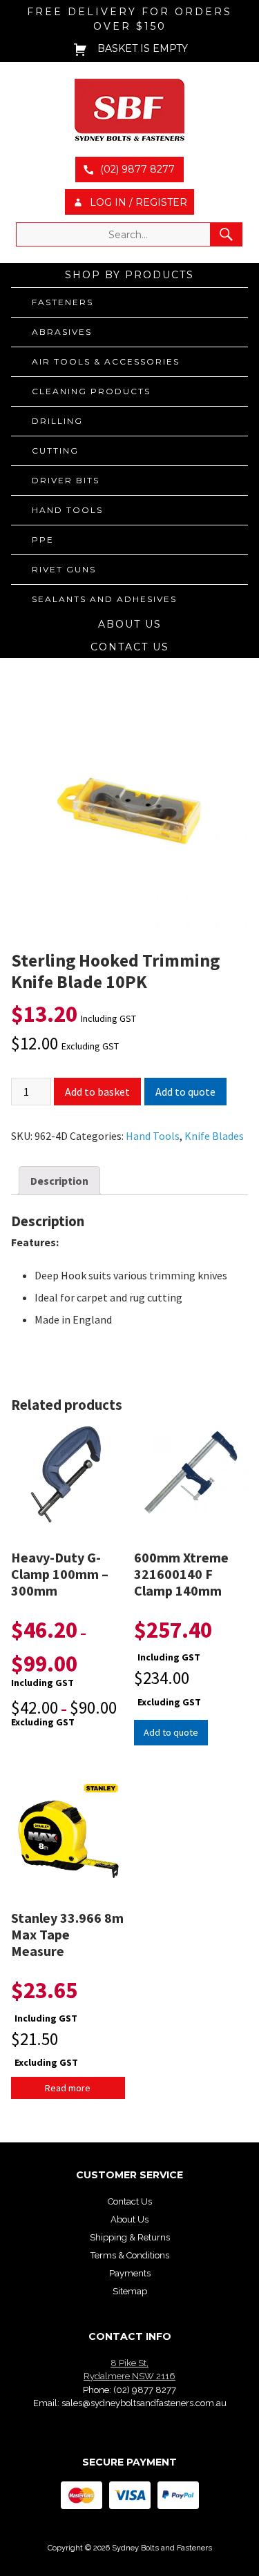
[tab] (59, 1181)
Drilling (57, 421)
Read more (68, 2088)
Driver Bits (66, 480)
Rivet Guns (64, 569)
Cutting (55, 451)
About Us (130, 624)
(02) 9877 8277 (145, 2390)
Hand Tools (67, 510)
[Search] (226, 234)
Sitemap (130, 2291)
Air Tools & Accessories (106, 361)
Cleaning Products (91, 391)
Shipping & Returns (130, 2237)
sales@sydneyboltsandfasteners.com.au (144, 2403)
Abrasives (62, 332)
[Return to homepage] (129, 110)
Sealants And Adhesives (104, 599)
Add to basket (97, 1092)
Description (59, 1181)
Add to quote (185, 1092)
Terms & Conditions (130, 2255)
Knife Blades (214, 1136)
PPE (43, 540)
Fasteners (63, 302)
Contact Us (130, 647)
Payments (130, 2273)
